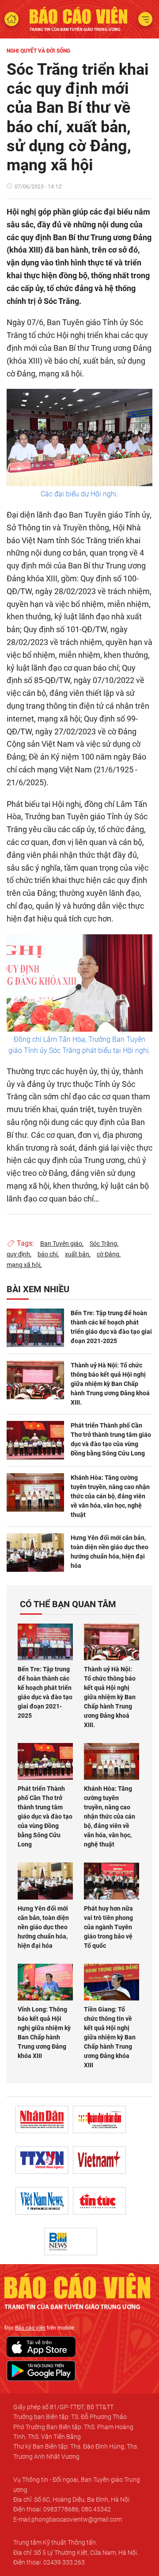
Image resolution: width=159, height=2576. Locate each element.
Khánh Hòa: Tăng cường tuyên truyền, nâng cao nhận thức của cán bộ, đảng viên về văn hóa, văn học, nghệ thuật (110, 1496)
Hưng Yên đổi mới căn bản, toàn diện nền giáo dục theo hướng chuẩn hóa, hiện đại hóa (110, 1552)
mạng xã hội (23, 1265)
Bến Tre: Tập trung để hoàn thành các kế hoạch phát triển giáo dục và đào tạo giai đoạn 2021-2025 (111, 1327)
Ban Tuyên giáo (61, 1244)
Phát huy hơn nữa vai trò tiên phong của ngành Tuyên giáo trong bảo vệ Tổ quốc (108, 1927)
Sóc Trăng (103, 1244)
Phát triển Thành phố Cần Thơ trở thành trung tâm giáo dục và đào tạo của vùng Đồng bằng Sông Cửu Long (111, 1439)
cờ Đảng (108, 1254)
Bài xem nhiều (38, 1289)
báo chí (47, 1254)
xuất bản (77, 1254)
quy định (18, 1254)
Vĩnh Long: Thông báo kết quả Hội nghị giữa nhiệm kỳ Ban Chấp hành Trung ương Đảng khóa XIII (44, 2033)
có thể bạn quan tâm (68, 1604)
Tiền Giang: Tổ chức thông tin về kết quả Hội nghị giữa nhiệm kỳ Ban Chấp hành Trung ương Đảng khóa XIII (110, 2037)
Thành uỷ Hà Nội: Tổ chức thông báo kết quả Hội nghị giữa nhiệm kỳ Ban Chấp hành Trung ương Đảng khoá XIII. (110, 1384)
